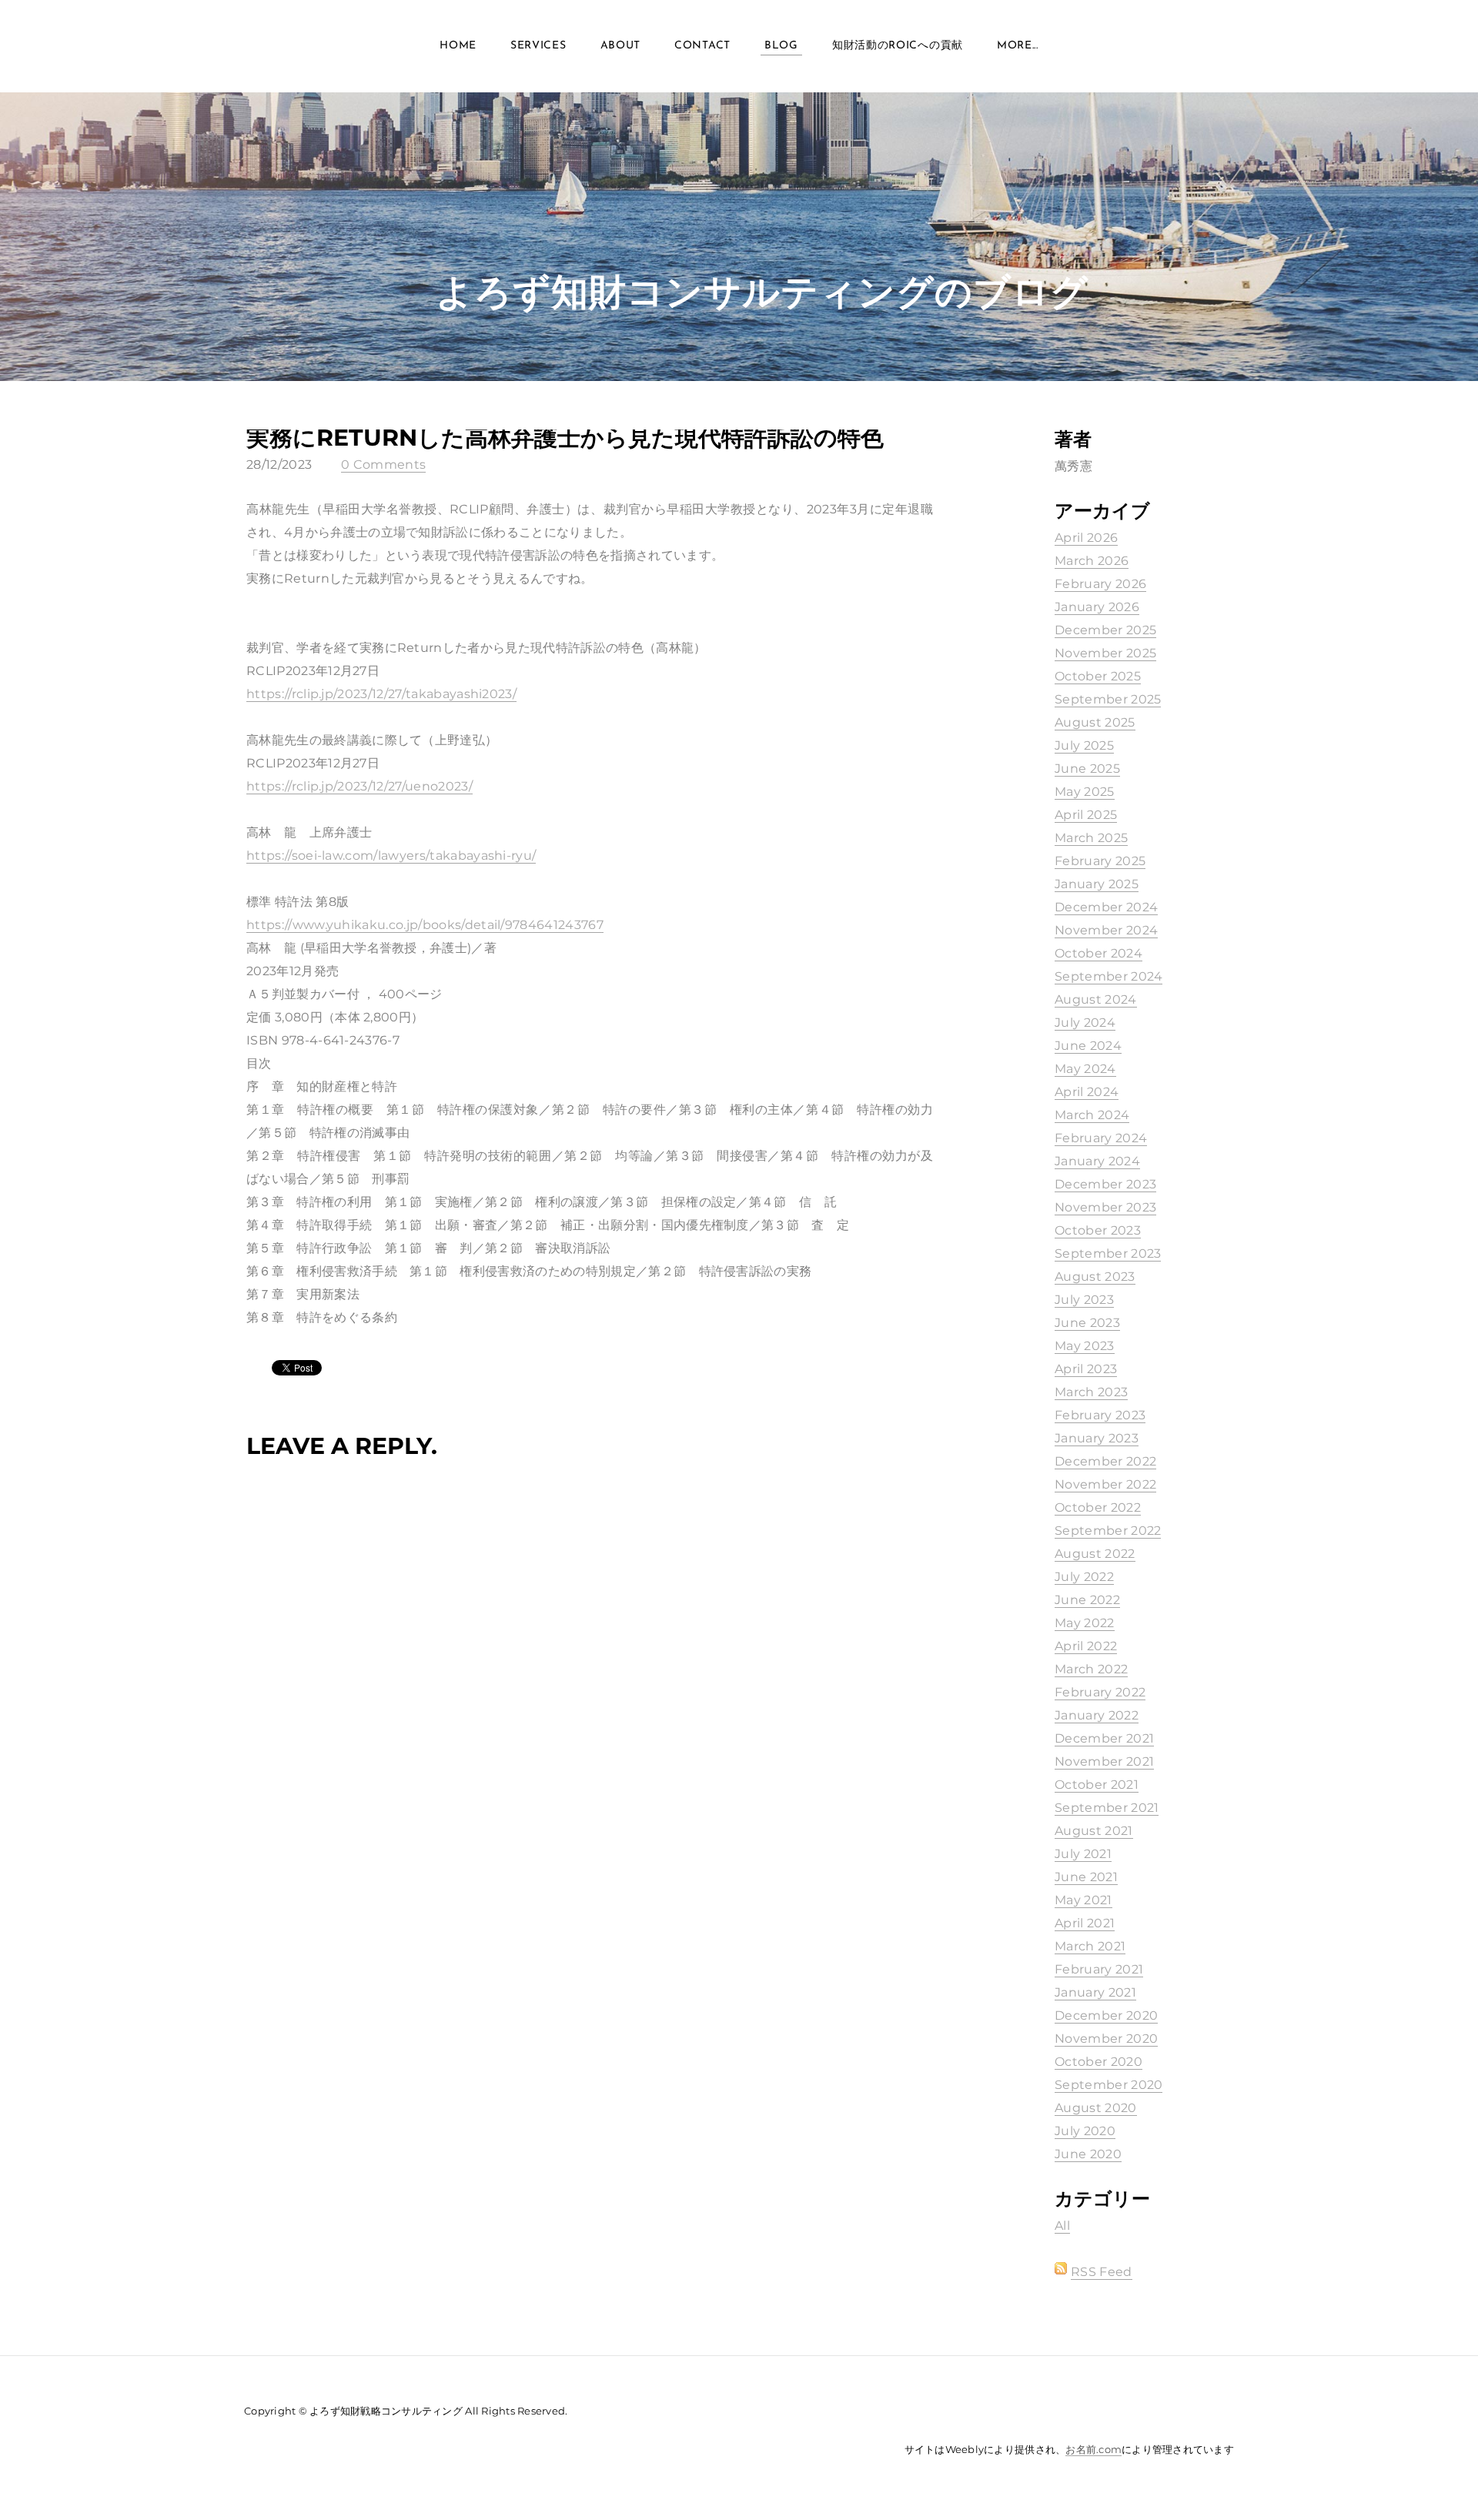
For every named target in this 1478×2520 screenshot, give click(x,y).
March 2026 (1092, 561)
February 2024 (1101, 1138)
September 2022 (1108, 1531)
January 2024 (1097, 1161)
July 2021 (1083, 1854)
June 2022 (1087, 1600)
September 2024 (1108, 976)
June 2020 (1088, 2154)
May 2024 (1085, 1069)
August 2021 (1094, 1831)
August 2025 (1095, 722)
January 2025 (1097, 884)
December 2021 (1104, 1738)
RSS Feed (1102, 2272)
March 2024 (1092, 1115)
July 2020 (1085, 2131)
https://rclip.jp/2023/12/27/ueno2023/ (359, 786)
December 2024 (1106, 907)
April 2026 (1086, 538)
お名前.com (1093, 2449)
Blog (781, 46)
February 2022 (1100, 1692)
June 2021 (1086, 1877)
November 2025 (1105, 653)
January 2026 (1097, 607)
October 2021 (1097, 1785)
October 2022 (1098, 1507)
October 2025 (1098, 676)
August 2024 (1096, 999)
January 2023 (1097, 1438)
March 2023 (1091, 1392)
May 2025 (1085, 792)
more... (1018, 46)
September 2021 (1107, 1808)
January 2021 (1095, 1992)
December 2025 (1105, 630)
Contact (702, 46)
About (621, 46)
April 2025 (1086, 815)
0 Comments (383, 465)
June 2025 (1087, 769)
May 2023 (1085, 1346)
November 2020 (1106, 2039)
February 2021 (1099, 1969)
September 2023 (1108, 1253)
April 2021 (1085, 1923)
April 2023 (1086, 1369)
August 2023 (1095, 1277)
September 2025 (1108, 699)
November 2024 (1106, 930)
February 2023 (1100, 1415)
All (1062, 2226)
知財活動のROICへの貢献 (898, 46)
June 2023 (1087, 1323)
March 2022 (1091, 1669)
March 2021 (1090, 1946)
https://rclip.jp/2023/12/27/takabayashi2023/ (381, 694)
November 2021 (1104, 1761)
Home (458, 46)
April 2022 (1086, 1646)
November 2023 (1105, 1207)
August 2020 (1096, 2108)
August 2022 (1095, 1554)
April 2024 (1087, 1092)
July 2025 (1084, 745)
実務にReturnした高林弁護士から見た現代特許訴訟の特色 (565, 438)
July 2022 (1084, 1577)
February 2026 (1100, 584)
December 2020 (1106, 2015)
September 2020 (1108, 2085)
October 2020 (1098, 2062)
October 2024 (1098, 953)
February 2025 (1100, 861)
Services (538, 46)
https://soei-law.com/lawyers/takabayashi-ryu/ (391, 856)
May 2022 (1085, 1623)
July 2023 (1084, 1300)
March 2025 (1091, 838)
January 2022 (1097, 1715)
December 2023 (1105, 1184)
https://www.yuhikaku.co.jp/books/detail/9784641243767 (425, 925)
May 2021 (1083, 1900)
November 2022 (1105, 1484)
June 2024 (1088, 1046)
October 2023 (1098, 1230)
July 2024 (1085, 1023)
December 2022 (1105, 1461)
